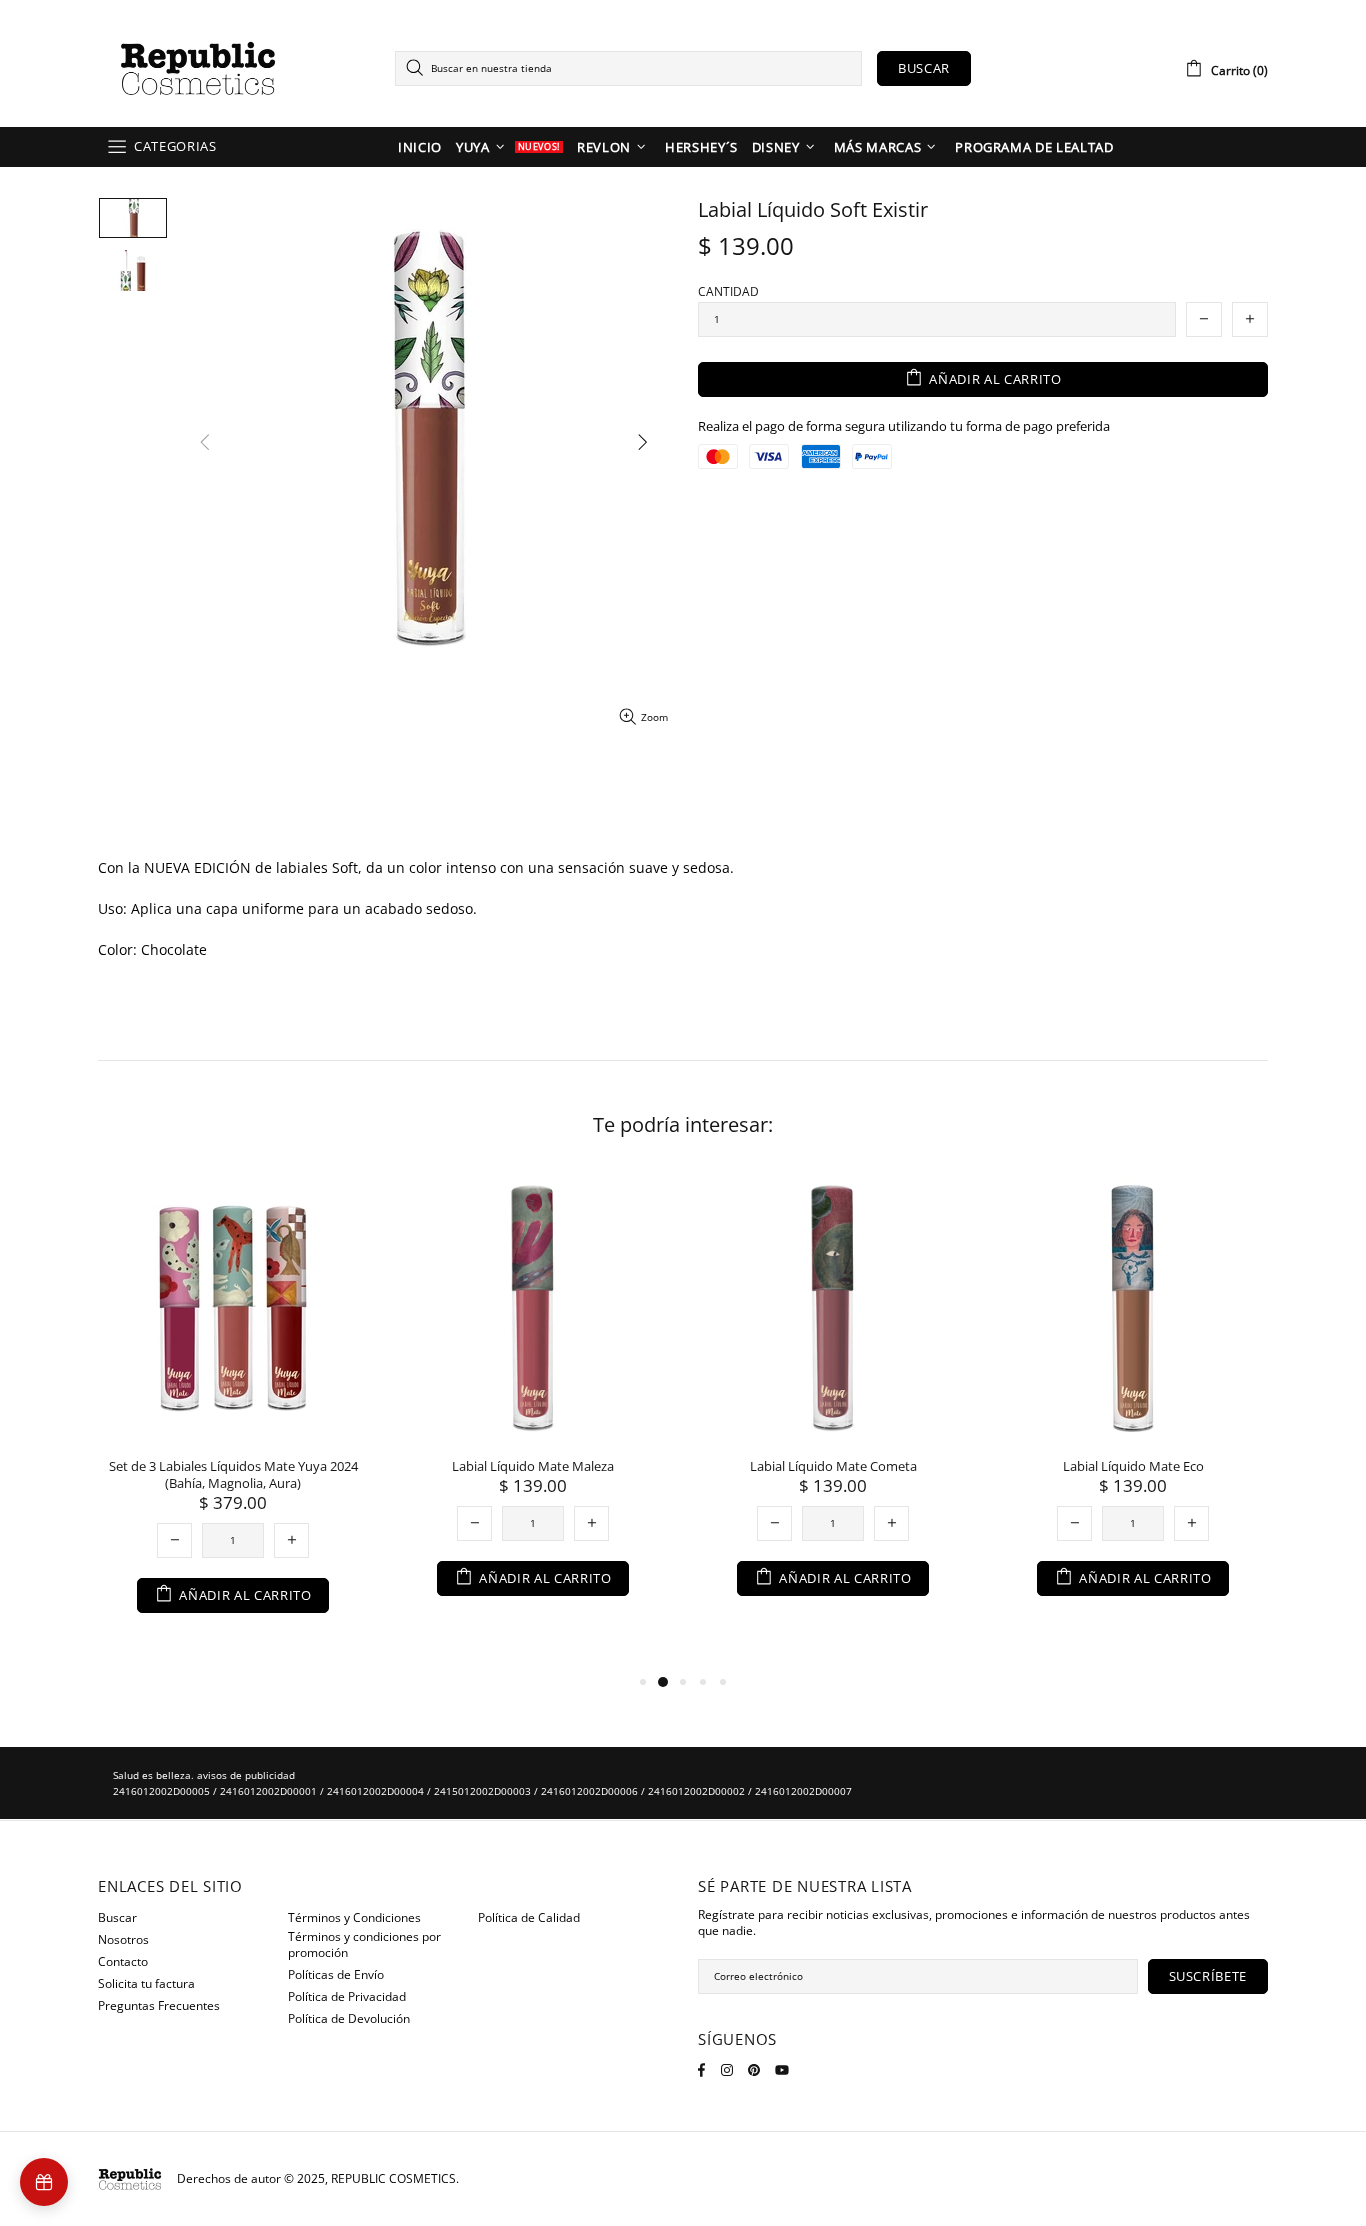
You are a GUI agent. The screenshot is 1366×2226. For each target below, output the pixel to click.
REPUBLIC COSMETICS (198, 68)
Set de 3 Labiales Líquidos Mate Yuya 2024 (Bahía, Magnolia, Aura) (233, 1475)
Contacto (123, 1962)
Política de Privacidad (347, 1997)
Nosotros (123, 1940)
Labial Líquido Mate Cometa (833, 1466)
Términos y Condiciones (354, 1918)
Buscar (924, 68)
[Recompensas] (44, 2182)
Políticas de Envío (336, 1975)
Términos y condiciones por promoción (364, 1945)
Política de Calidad (529, 1918)
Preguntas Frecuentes (159, 2006)
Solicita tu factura (146, 1984)
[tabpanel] (233, 1413)
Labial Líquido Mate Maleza (533, 1466)
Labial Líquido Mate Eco (1133, 1466)
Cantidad (728, 292)
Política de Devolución (349, 2019)
